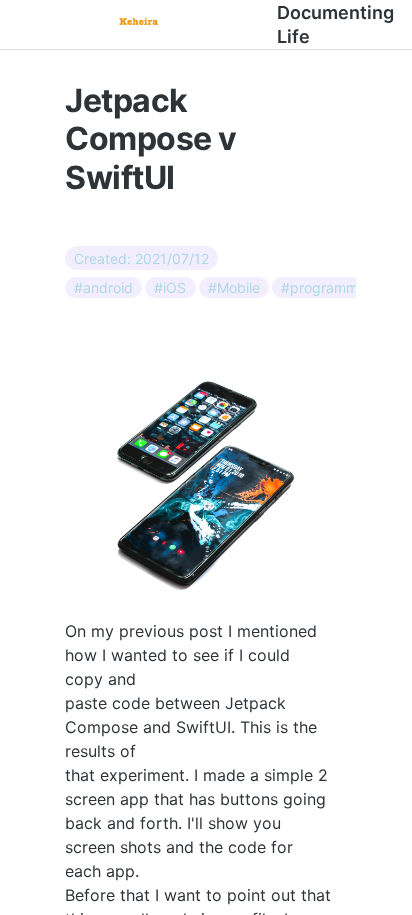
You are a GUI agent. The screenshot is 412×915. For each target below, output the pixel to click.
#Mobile (234, 287)
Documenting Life (335, 24)
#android (103, 287)
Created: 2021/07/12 (141, 257)
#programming (329, 287)
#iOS (170, 287)
